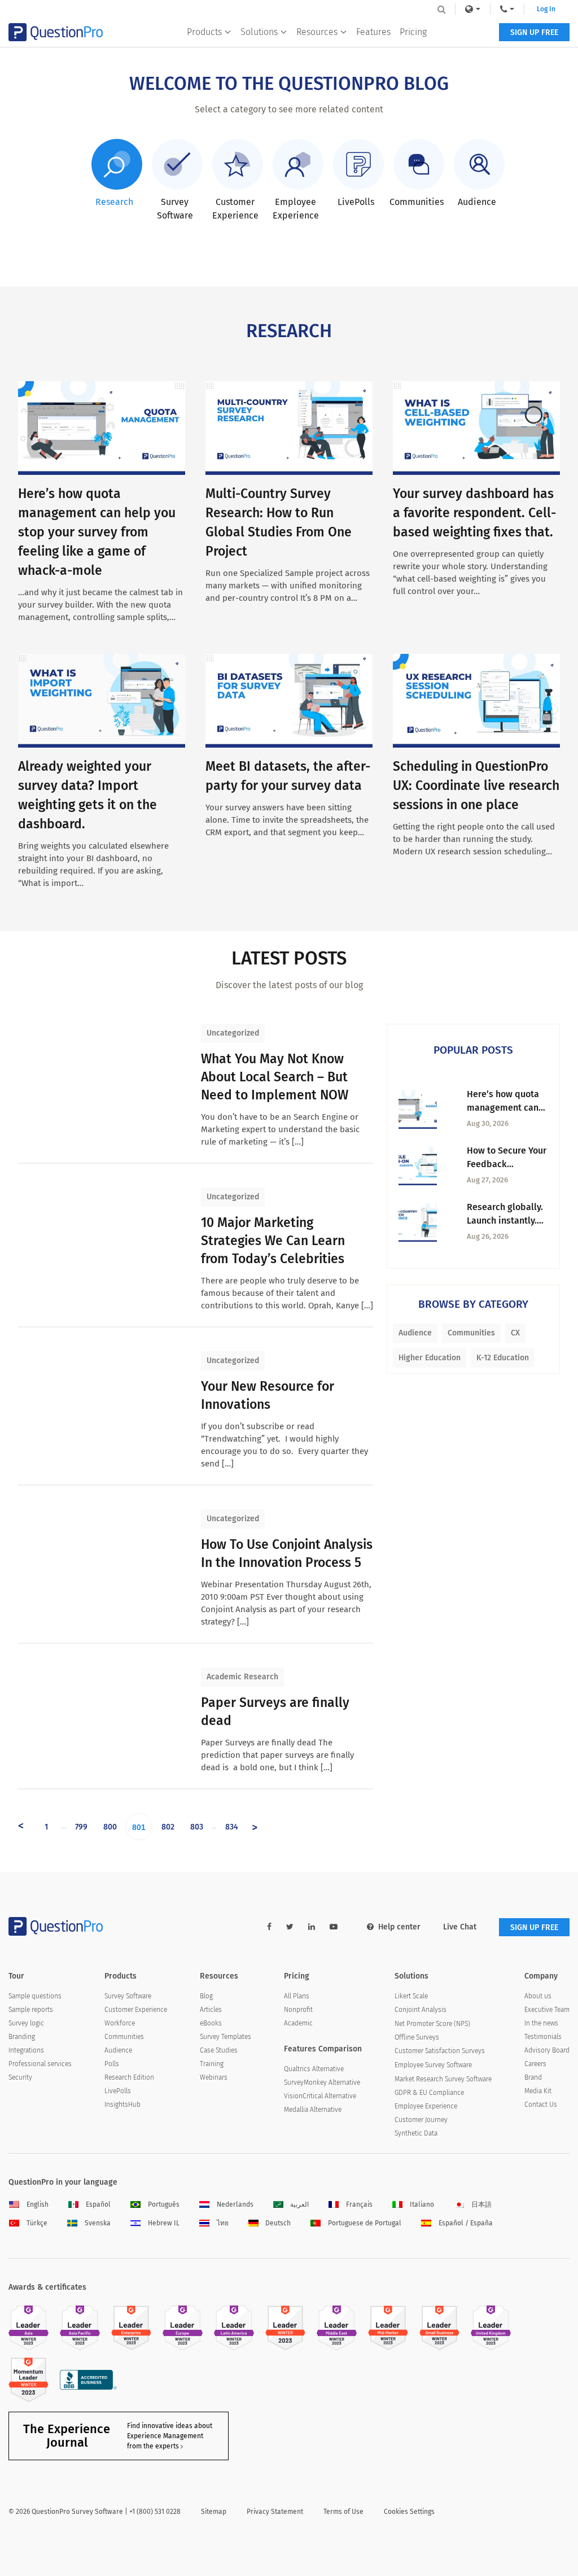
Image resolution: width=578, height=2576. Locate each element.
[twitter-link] (290, 1927)
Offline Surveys (417, 2037)
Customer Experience (136, 2010)
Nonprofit (298, 2010)
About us (538, 1996)
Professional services (40, 2064)
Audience (415, 1333)
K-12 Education (503, 1358)
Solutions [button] (259, 32)
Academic (298, 2023)
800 (110, 1827)
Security (20, 2077)
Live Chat (460, 1927)
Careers (535, 2064)
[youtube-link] (334, 1927)
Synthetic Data (416, 2133)
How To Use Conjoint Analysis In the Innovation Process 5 (287, 1553)
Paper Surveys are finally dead (275, 1711)
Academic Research (242, 1677)
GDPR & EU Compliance (429, 2093)
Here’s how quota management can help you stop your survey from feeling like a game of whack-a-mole (97, 532)
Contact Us (541, 2105)
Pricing (413, 32)
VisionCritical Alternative (320, 2096)
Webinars (214, 2077)
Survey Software (128, 1996)
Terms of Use (343, 2512)
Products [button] (204, 32)
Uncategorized (233, 1033)
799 (81, 1827)
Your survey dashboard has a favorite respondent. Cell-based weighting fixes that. (474, 513)
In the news (541, 2023)
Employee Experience (426, 2106)
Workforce (120, 2023)
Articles (211, 2010)
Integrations (26, 2050)
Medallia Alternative (313, 2110)
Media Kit (538, 2091)
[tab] (115, 174)
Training (212, 2064)
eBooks (211, 2023)
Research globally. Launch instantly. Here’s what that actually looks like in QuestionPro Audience (505, 1215)
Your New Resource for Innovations (268, 1395)
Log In (546, 9)
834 (232, 1827)
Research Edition (129, 2077)
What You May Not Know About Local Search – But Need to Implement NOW (275, 1077)
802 (168, 1827)
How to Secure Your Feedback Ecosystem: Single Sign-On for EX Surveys (507, 1158)
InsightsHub (122, 2105)
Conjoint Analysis (421, 2010)
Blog (206, 1996)
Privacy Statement (275, 2512)
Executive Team (547, 2010)
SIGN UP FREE (534, 32)
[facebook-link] (269, 1927)
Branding (22, 2037)
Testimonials (543, 2037)
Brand (533, 2077)
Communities (471, 1333)
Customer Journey (421, 2120)
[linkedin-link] (312, 1927)
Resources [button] (317, 32)
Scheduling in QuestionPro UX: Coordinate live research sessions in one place (476, 785)
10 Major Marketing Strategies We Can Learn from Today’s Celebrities (273, 1241)
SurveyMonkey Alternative (322, 2082)
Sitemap (214, 2512)
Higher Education (430, 1358)
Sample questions (35, 1996)
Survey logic (26, 2023)
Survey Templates (225, 2037)
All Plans (297, 1996)
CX (515, 1333)
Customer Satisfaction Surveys (440, 2051)
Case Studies (219, 2050)
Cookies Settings (409, 2512)
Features (373, 32)
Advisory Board (547, 2050)
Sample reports (31, 2010)
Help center (399, 1927)
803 (197, 1827)
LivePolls (118, 2091)
